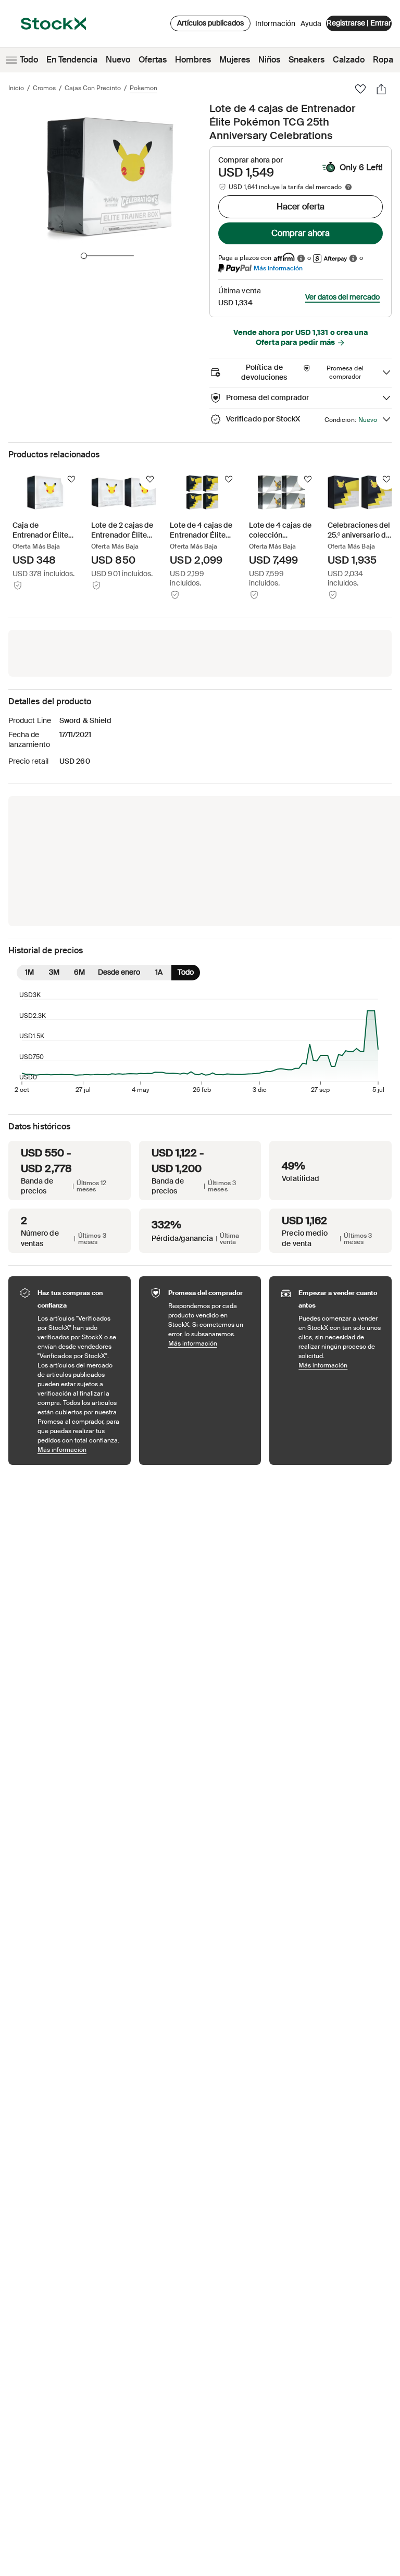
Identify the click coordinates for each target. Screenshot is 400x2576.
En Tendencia (72, 60)
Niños (269, 60)
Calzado (349, 60)
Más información (278, 268)
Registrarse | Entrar (359, 23)
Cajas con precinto (93, 88)
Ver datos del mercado (342, 297)
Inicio (16, 88)
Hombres (193, 60)
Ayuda (311, 23)
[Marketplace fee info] (348, 187)
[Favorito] (360, 89)
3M (54, 972)
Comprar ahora (301, 233)
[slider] (84, 256)
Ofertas (153, 60)
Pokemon (143, 88)
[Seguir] (71, 479)
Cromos (44, 88)
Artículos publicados (210, 23)
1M (29, 972)
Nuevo (118, 60)
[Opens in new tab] (301, 258)
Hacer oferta (301, 207)
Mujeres (235, 60)
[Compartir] (381, 89)
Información (275, 26)
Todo (29, 60)
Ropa (383, 60)
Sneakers (307, 60)
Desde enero (119, 972)
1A (159, 972)
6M (79, 972)
